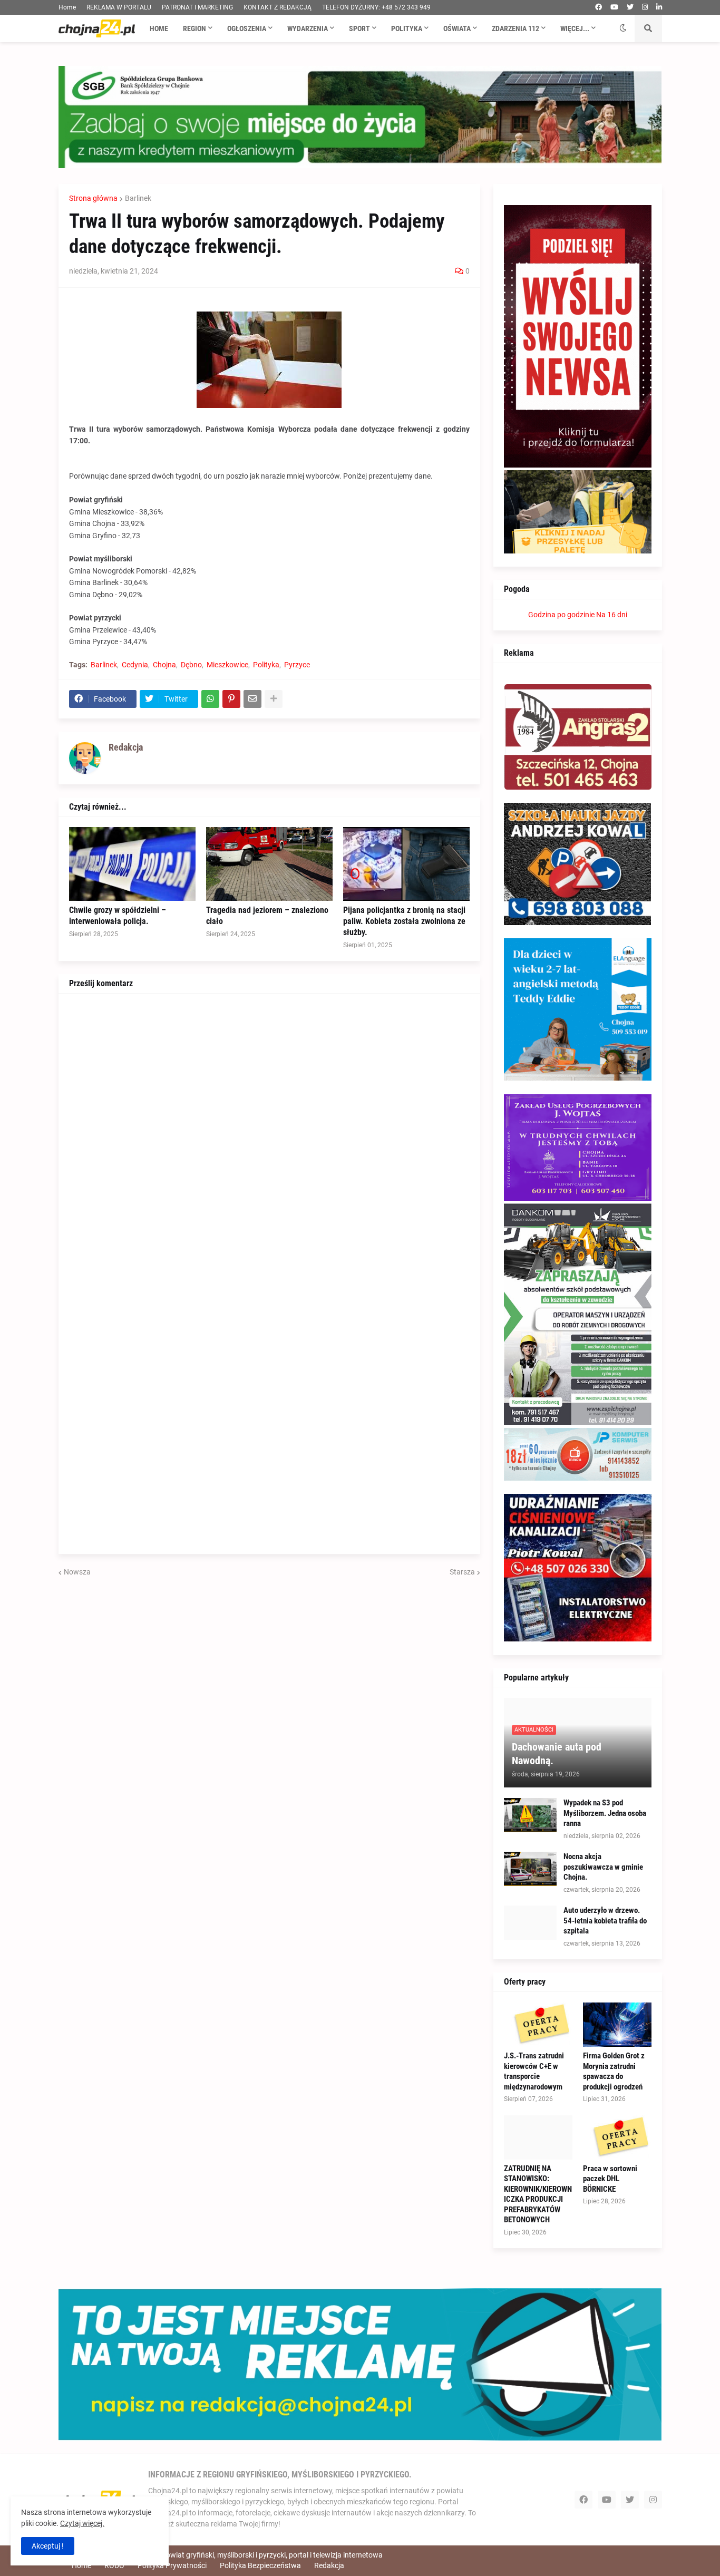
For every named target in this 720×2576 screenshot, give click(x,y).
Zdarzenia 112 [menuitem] (515, 28)
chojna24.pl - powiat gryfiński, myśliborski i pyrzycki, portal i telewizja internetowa (250, 2555)
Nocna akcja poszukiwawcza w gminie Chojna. (603, 1867)
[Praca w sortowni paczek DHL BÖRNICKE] (617, 2137)
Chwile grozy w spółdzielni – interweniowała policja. (118, 916)
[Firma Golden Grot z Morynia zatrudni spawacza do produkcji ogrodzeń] (617, 2025)
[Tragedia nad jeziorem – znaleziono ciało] (269, 864)
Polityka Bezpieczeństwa (260, 2565)
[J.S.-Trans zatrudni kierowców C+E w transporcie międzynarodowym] (538, 2025)
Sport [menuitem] (359, 28)
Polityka (266, 665)
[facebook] (599, 7)
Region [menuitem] (194, 28)
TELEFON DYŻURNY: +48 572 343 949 (376, 7)
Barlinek (138, 198)
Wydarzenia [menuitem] (308, 28)
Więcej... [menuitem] (575, 28)
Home (67, 7)
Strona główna (93, 198)
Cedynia (135, 665)
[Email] (252, 699)
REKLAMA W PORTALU (119, 7)
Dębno (191, 665)
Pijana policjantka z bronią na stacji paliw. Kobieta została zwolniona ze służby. (404, 921)
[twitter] (630, 7)
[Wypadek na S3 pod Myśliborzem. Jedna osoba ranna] (530, 1815)
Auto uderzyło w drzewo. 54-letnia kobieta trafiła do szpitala (605, 1921)
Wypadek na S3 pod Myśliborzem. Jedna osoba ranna (605, 1813)
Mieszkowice (227, 665)
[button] (623, 28)
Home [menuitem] (159, 28)
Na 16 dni (612, 615)
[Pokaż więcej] (274, 699)
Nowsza (77, 1572)
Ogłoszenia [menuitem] (247, 28)
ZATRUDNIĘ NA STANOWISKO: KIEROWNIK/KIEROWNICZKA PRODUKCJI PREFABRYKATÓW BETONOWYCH (538, 2194)
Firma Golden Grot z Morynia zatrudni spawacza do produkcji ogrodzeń (614, 2071)
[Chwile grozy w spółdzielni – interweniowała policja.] (132, 864)
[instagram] (645, 7)
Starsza (462, 1572)
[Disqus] (269, 1136)
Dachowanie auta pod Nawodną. (557, 1754)
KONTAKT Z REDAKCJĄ (278, 7)
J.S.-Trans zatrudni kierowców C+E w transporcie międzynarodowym (534, 2071)
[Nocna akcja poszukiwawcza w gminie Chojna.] (530, 1869)
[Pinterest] (231, 699)
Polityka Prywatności (172, 2565)
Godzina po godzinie (561, 615)
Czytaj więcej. (82, 2523)
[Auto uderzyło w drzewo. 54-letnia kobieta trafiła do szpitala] (530, 1923)
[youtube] (614, 7)
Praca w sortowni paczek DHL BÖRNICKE (610, 2179)
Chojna (164, 665)
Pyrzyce (297, 665)
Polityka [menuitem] (407, 28)
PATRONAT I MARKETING (197, 7)
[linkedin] (659, 7)
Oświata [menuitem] (457, 28)
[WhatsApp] (210, 699)
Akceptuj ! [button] (48, 2546)
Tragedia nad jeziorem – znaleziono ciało (267, 916)
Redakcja (329, 2565)
